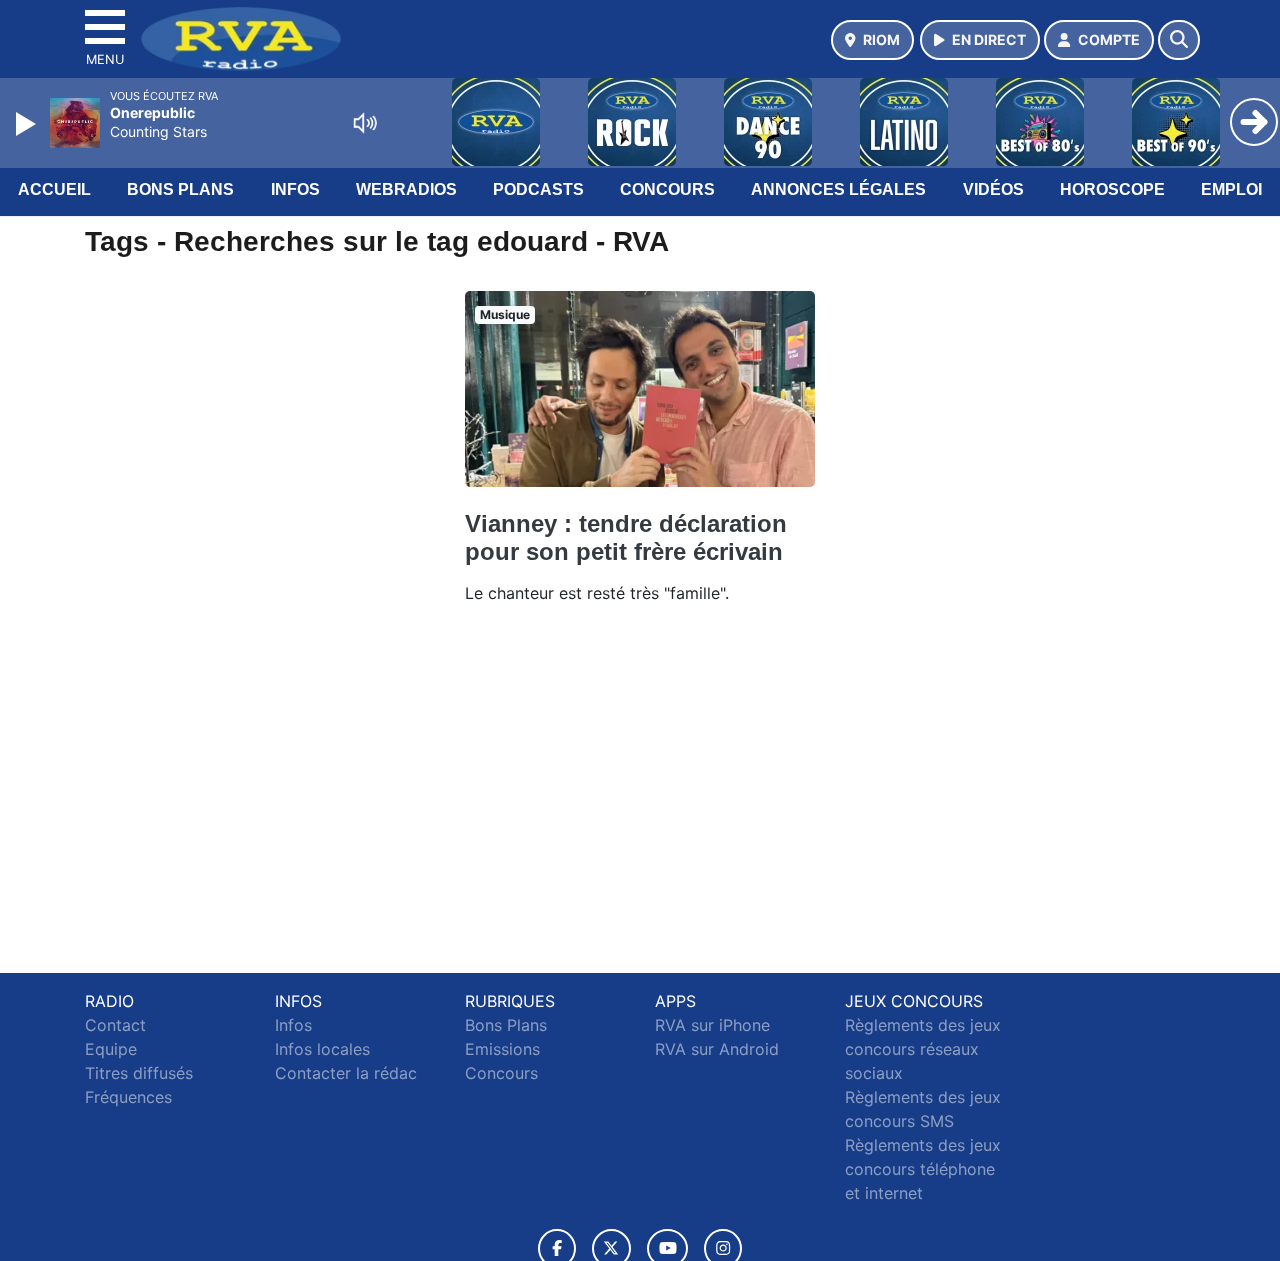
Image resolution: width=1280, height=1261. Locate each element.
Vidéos (993, 189)
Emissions (502, 1049)
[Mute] (365, 123)
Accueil (54, 189)
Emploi (1231, 189)
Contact (115, 1025)
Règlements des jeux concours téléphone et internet (923, 1169)
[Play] (28, 124)
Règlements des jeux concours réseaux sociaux (923, 1049)
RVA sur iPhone (712, 1025)
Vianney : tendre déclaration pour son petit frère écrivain (626, 537)
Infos (295, 189)
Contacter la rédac (346, 1073)
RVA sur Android (717, 1049)
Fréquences (128, 1097)
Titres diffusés (139, 1073)
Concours (667, 189)
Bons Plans (180, 189)
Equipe (111, 1049)
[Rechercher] (1179, 40)
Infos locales (322, 1049)
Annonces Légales (838, 189)
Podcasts (538, 189)
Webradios (406, 189)
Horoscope (1112, 189)
